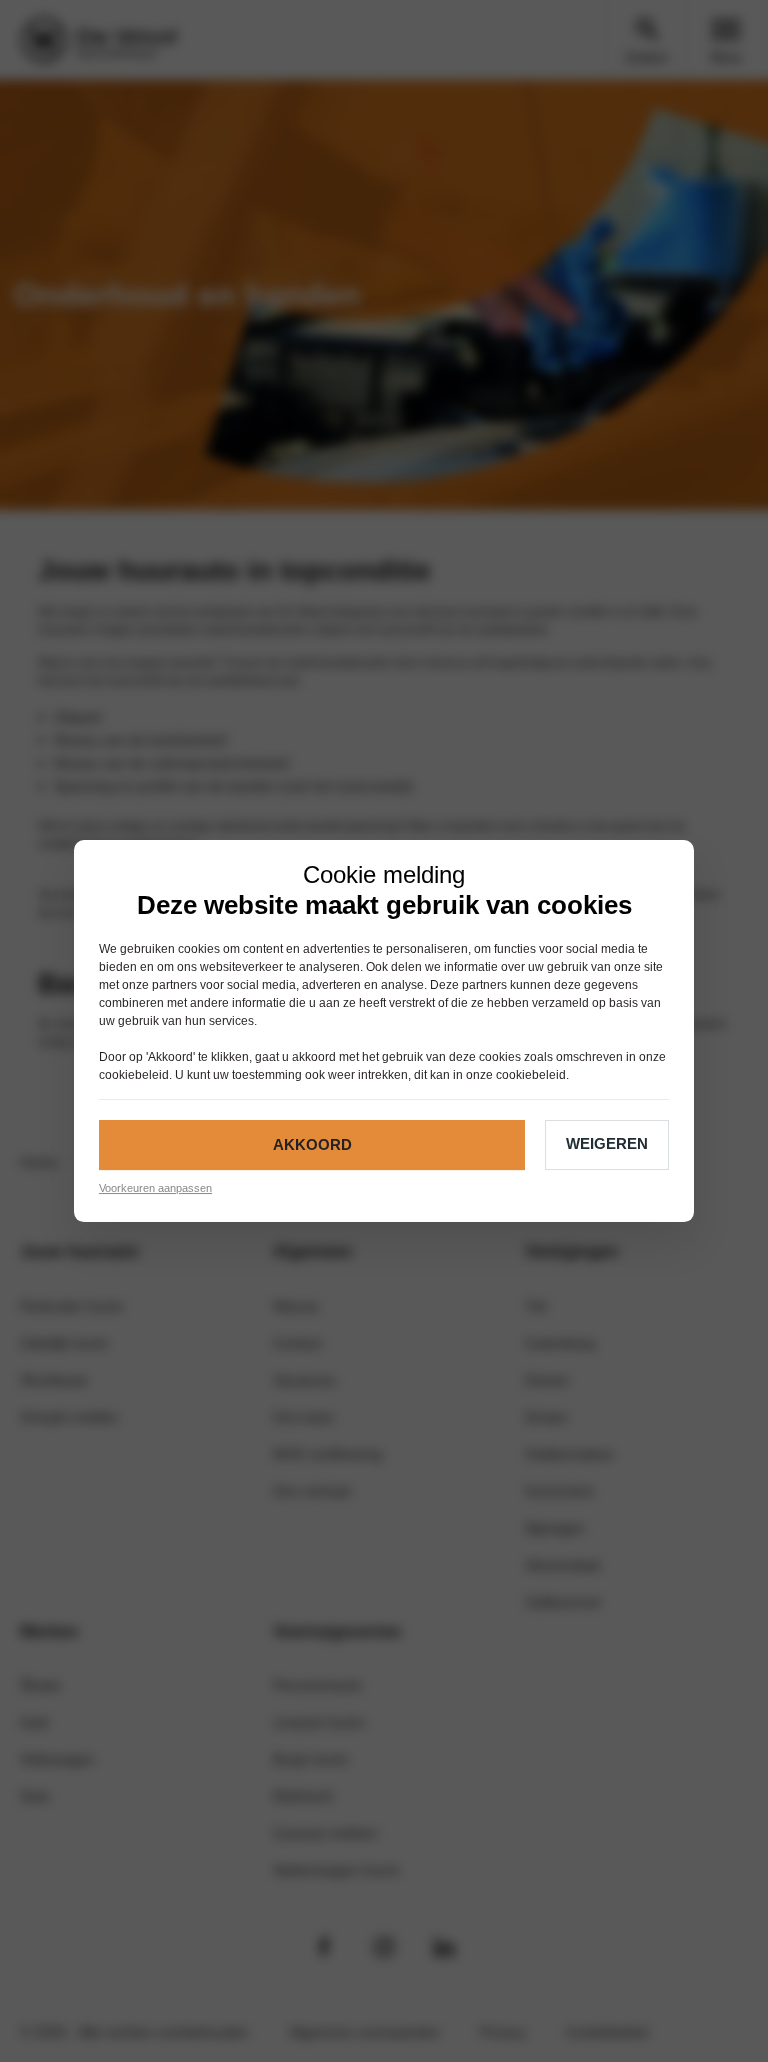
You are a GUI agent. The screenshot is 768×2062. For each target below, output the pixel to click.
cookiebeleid (134, 1075)
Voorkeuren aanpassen (155, 1188)
